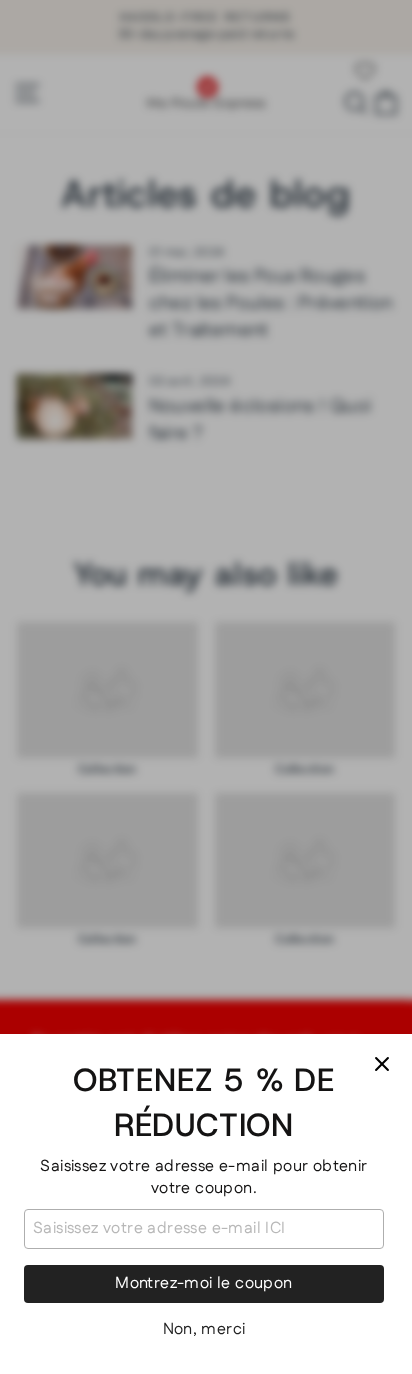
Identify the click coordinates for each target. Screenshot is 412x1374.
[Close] (382, 1064)
